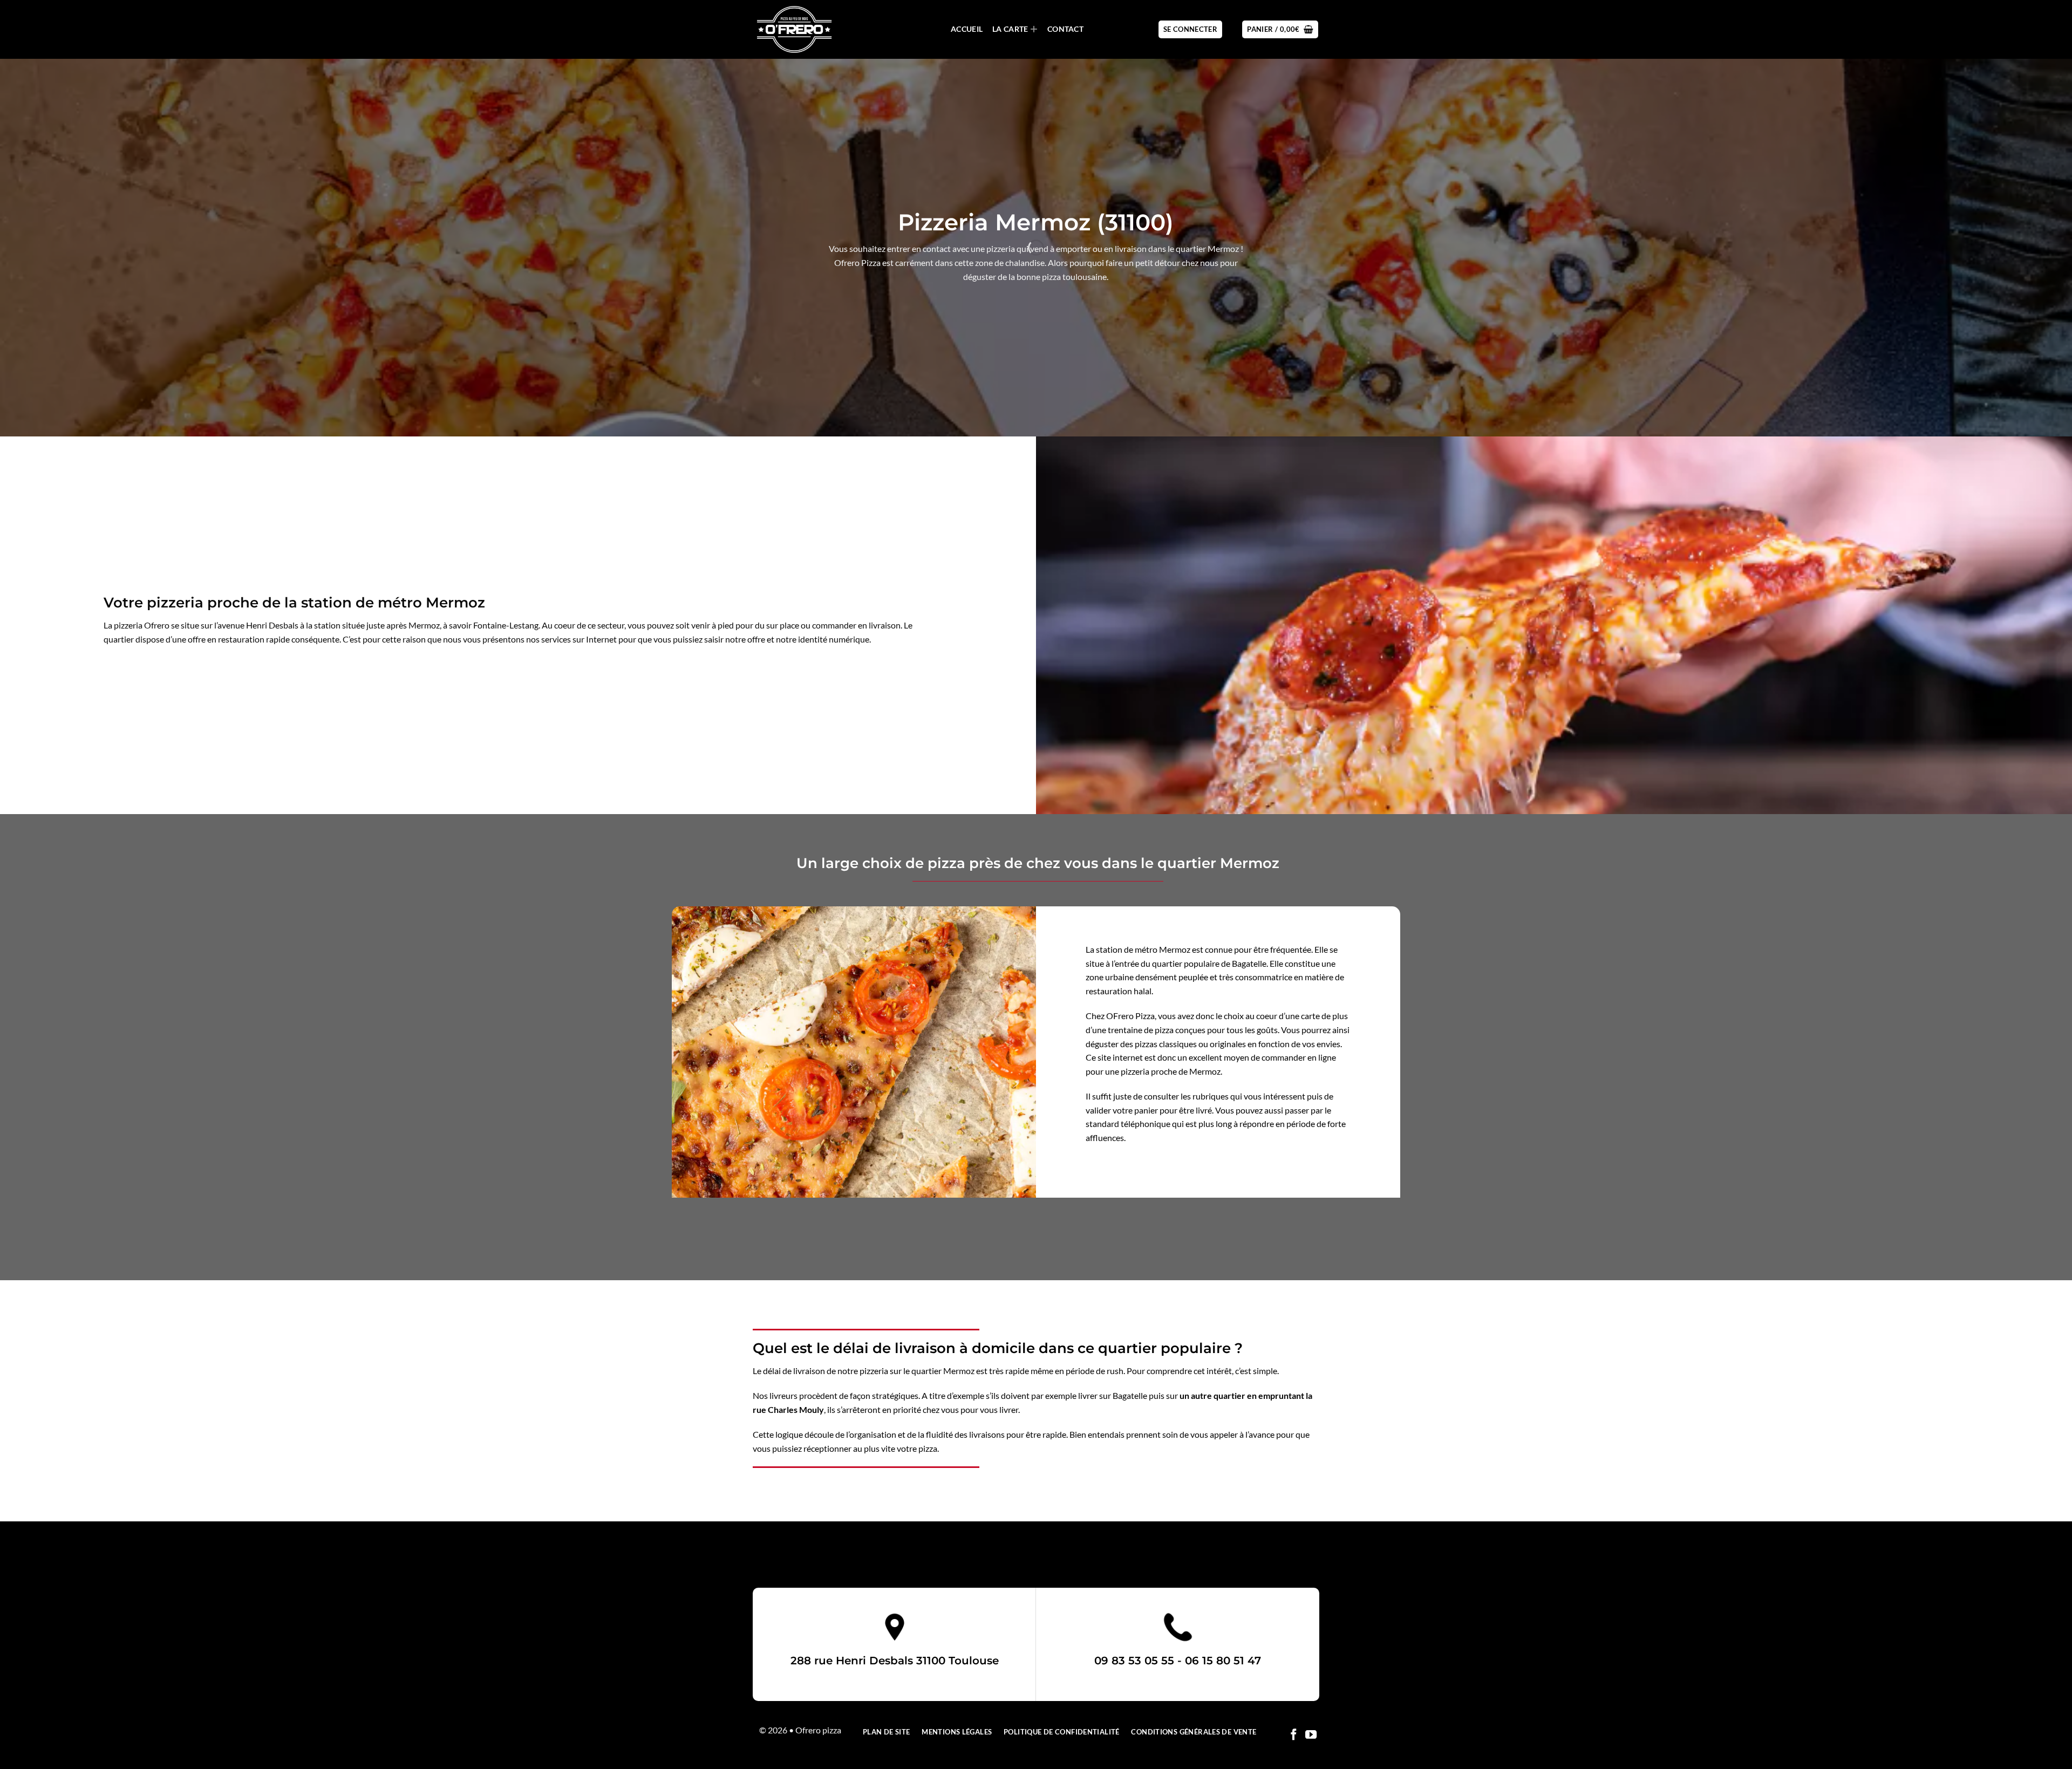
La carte (1010, 29)
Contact (1065, 29)
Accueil (967, 29)
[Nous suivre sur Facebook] (1294, 1735)
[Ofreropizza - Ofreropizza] (807, 29)
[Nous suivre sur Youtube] (1311, 1735)
